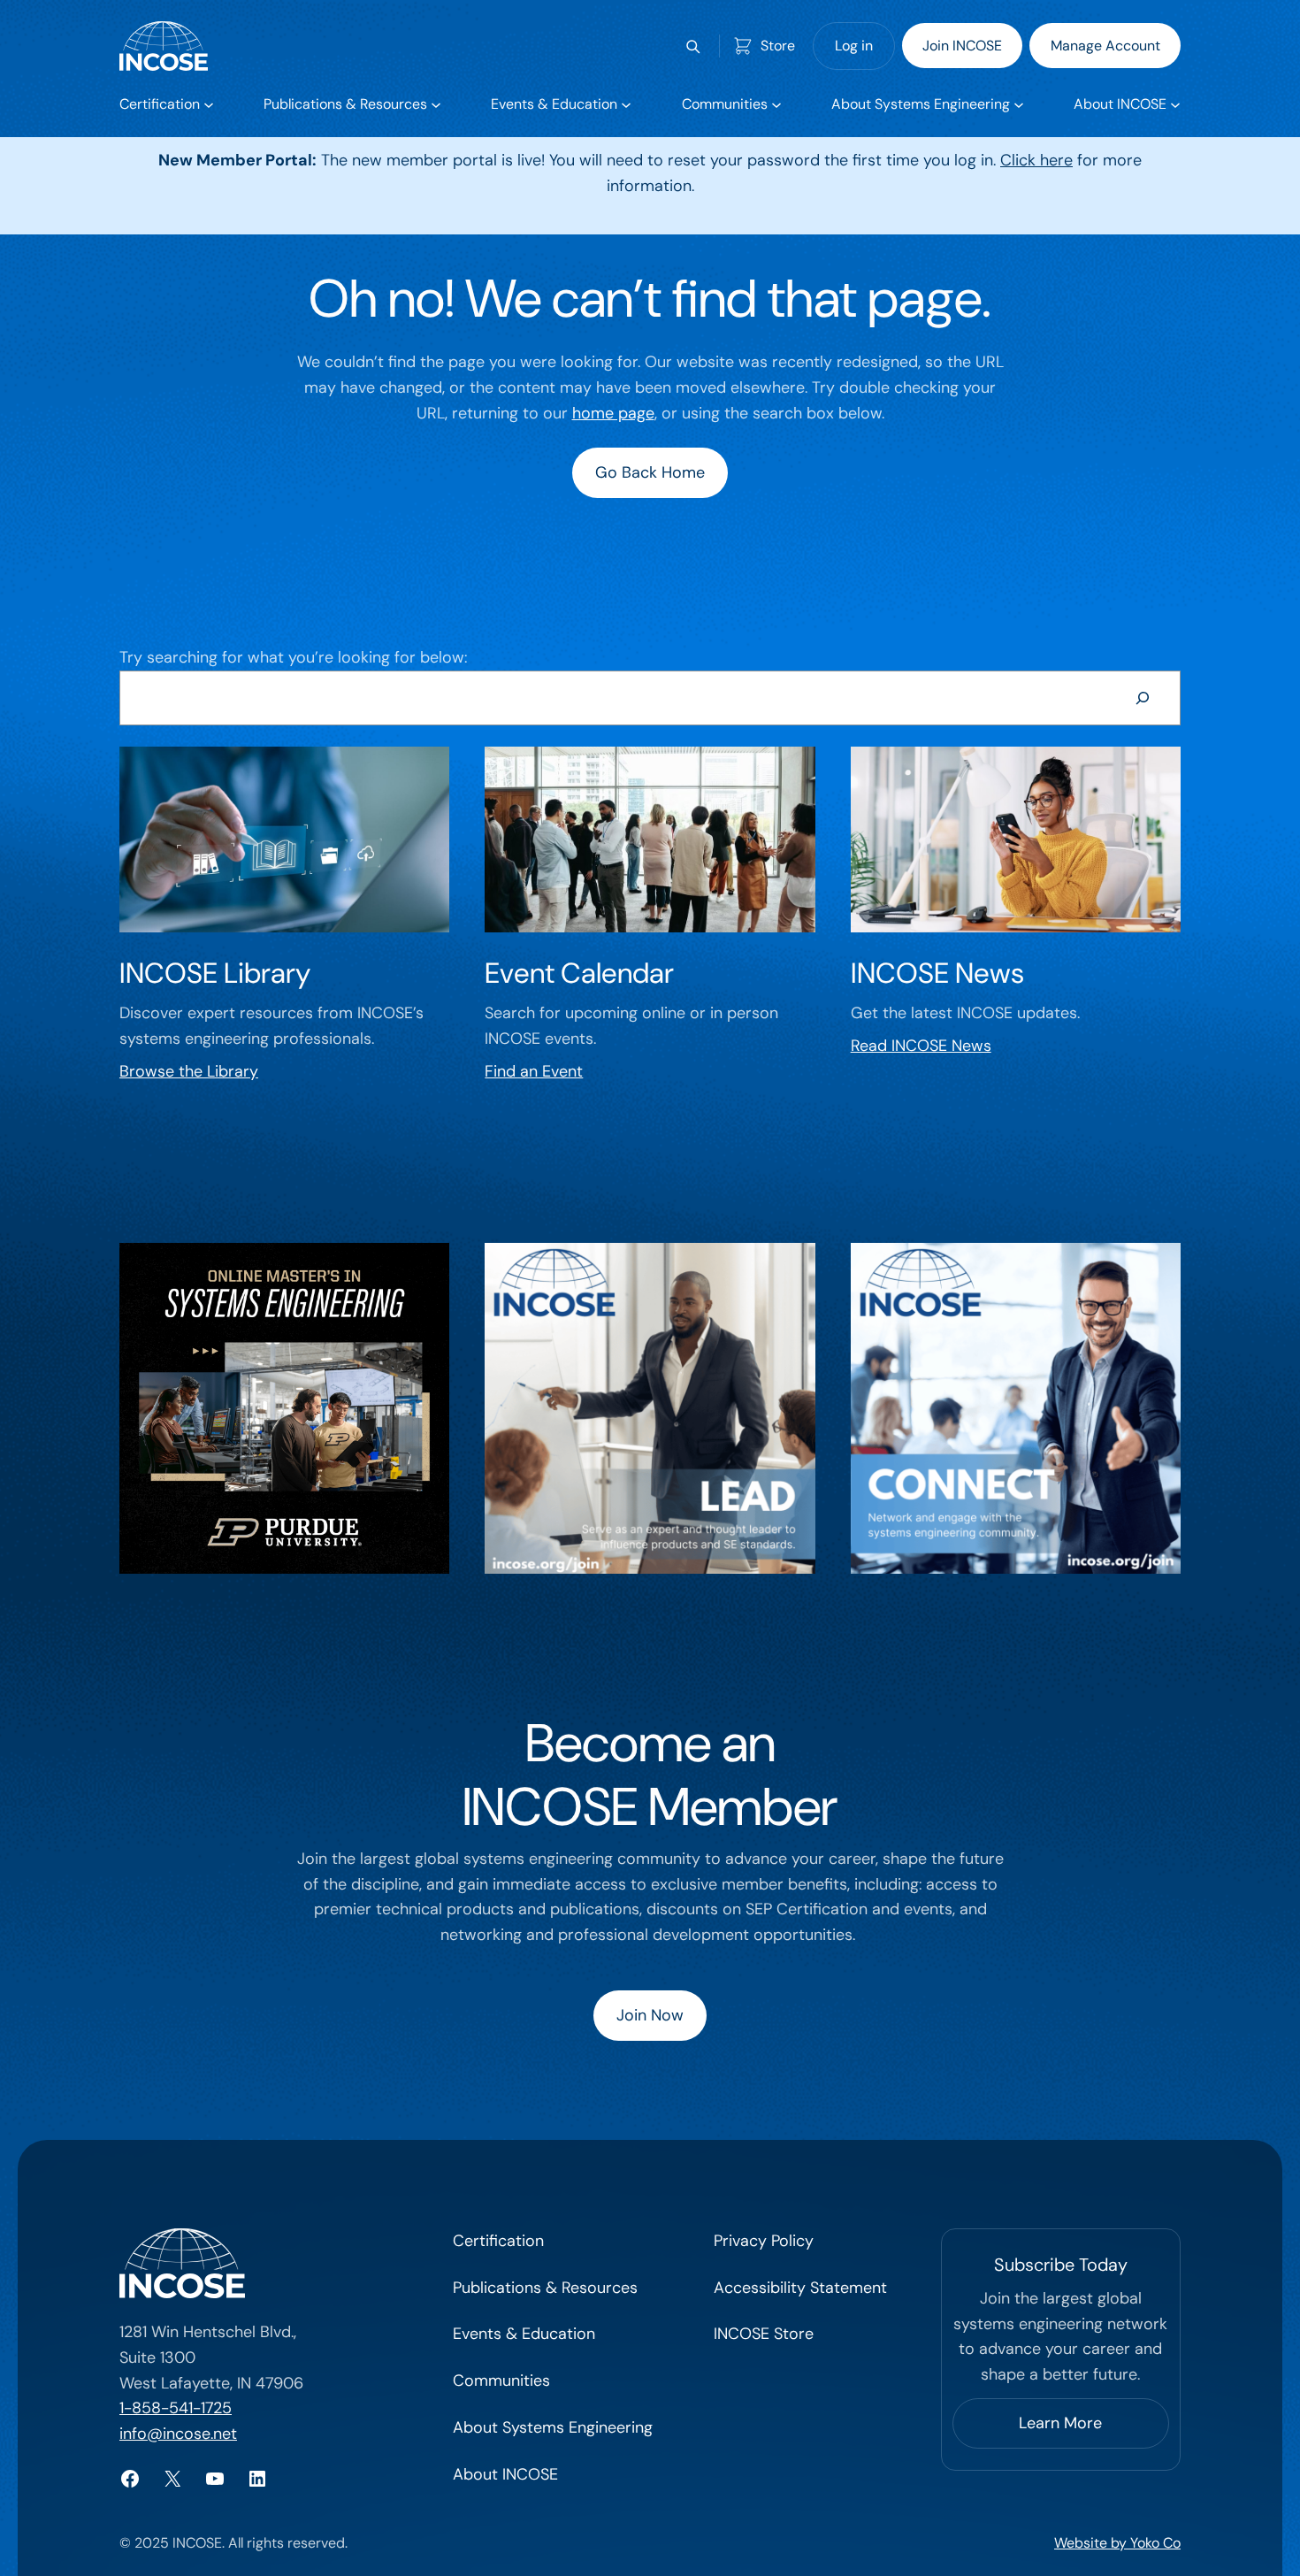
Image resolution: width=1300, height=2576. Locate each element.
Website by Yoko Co (1117, 2543)
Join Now (650, 2015)
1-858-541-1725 (176, 2408)
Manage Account (1105, 46)
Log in (854, 46)
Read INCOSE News (921, 1046)
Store (778, 46)
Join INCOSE (962, 46)
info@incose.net (178, 2434)
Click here (1036, 160)
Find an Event (534, 1071)
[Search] (1143, 698)
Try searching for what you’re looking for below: (293, 657)
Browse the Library (189, 1071)
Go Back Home (650, 472)
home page (613, 413)
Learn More (1060, 2423)
